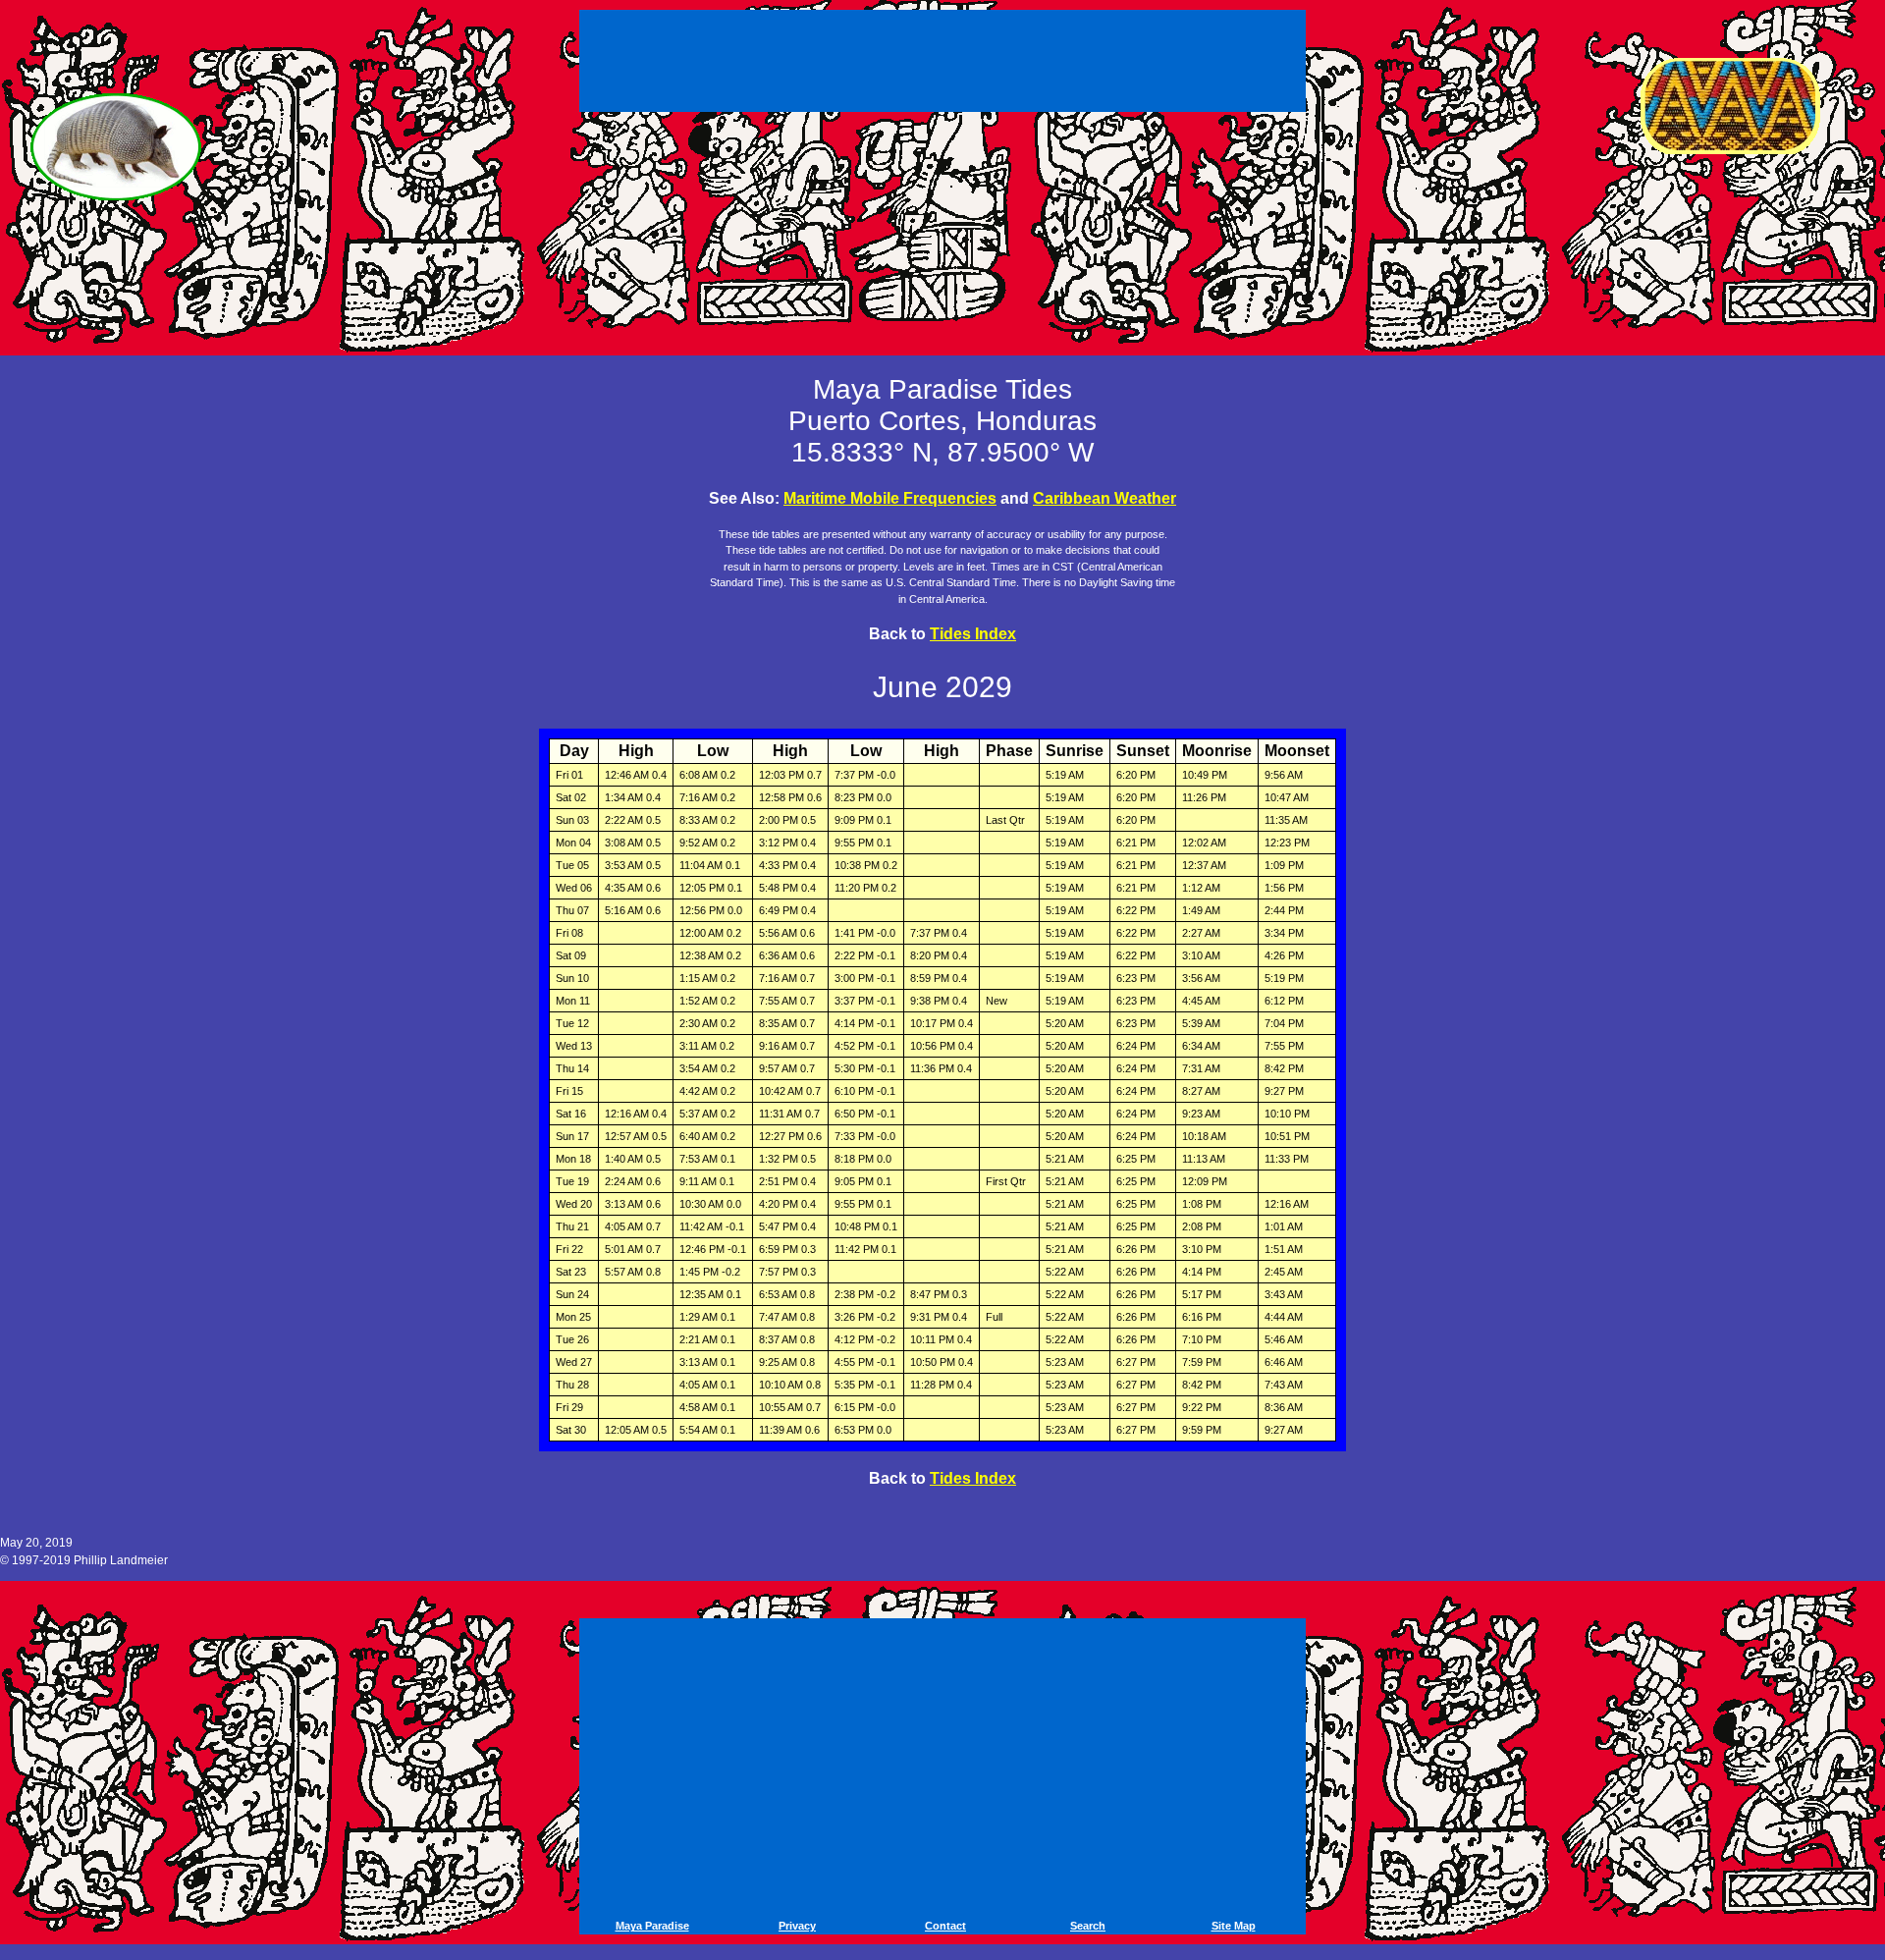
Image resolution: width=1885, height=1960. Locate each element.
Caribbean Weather (1104, 498)
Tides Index (973, 634)
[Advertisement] (945, 57)
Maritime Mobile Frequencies (890, 498)
